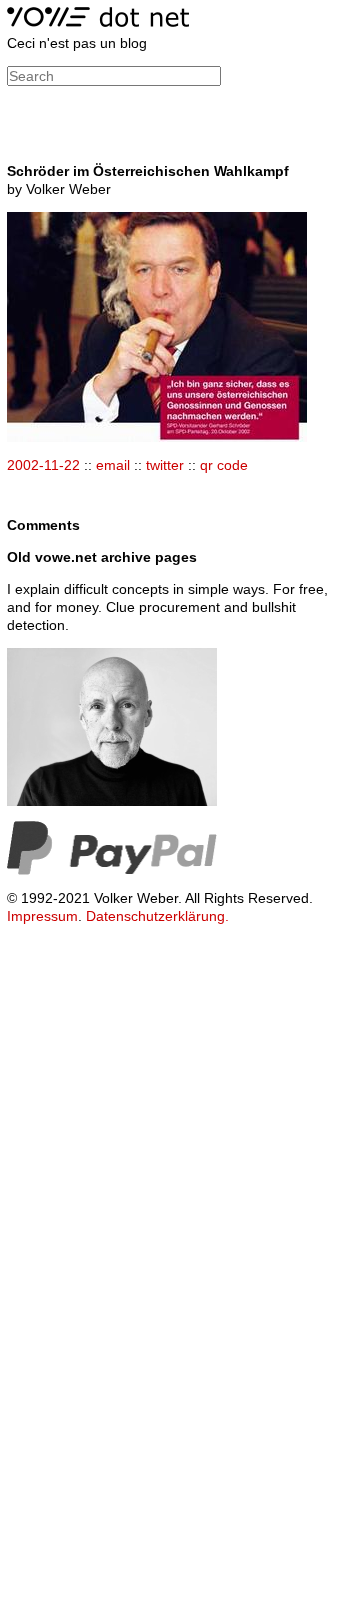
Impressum (42, 916)
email (113, 465)
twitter (165, 465)
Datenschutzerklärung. (157, 916)
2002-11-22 (43, 465)
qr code (224, 465)
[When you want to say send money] (112, 870)
